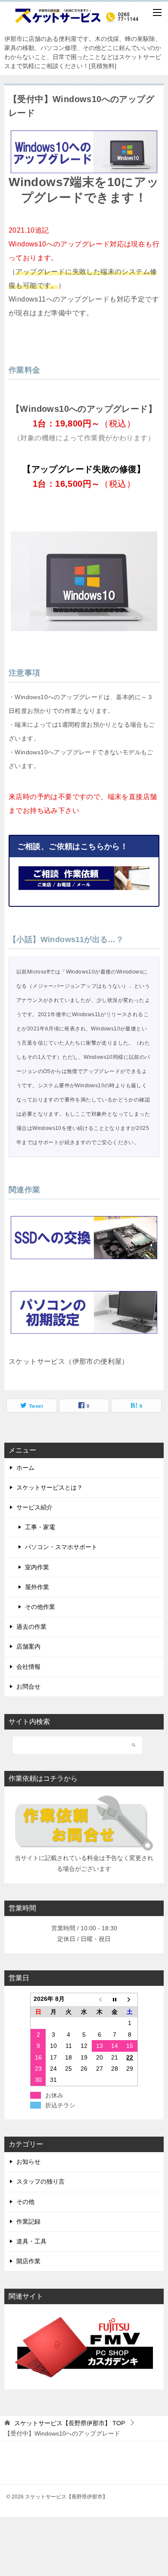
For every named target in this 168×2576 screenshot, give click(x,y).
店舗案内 (28, 1646)
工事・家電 (40, 1527)
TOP (70, 2423)
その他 (25, 2202)
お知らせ (28, 2162)
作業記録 (28, 2221)
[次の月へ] (130, 1999)
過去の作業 (31, 1627)
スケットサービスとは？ (50, 1487)
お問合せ (28, 1686)
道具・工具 (31, 2241)
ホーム (25, 1468)
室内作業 (37, 1567)
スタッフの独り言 (40, 2181)
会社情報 (28, 1667)
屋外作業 (37, 1587)
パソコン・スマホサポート (61, 1547)
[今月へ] (115, 1999)
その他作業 (40, 1607)
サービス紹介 (34, 1507)
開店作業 (28, 2261)
